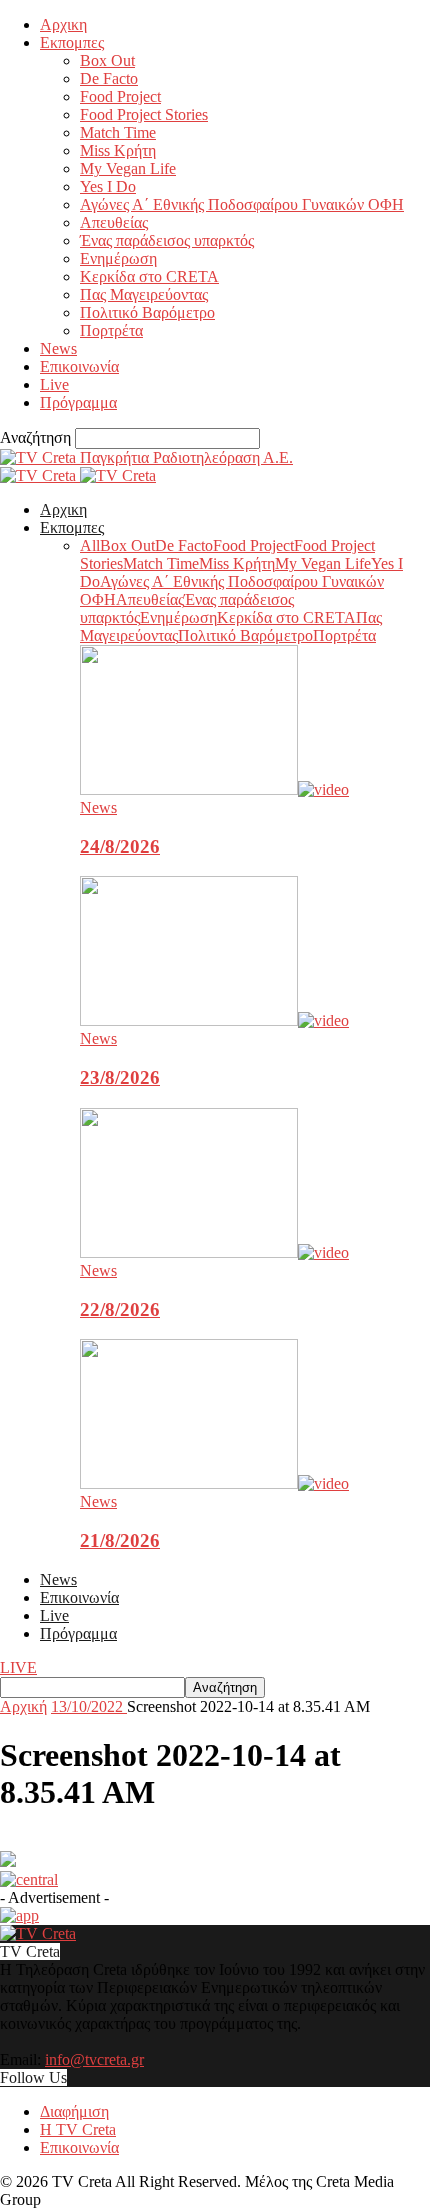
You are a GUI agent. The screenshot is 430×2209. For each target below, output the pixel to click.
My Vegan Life (128, 168)
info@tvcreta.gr (94, 2059)
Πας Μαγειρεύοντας (144, 294)
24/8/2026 (120, 846)
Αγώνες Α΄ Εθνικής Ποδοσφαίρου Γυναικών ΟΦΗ (242, 204)
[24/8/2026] (214, 789)
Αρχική (23, 1706)
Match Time (118, 132)
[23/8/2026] (214, 1020)
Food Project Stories (144, 114)
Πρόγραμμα (78, 402)
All (90, 545)
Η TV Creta (78, 2129)
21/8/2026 (120, 1540)
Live (54, 384)
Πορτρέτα (111, 330)
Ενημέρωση (118, 258)
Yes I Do (108, 186)
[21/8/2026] (214, 1483)
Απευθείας (114, 222)
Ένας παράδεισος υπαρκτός (167, 240)
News (58, 348)
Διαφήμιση (74, 2111)
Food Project (120, 96)
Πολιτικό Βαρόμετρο (147, 312)
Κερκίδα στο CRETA (149, 276)
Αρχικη (63, 24)
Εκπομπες (72, 42)
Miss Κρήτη (118, 150)
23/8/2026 (120, 1077)
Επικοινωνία (79, 366)
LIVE (18, 1667)
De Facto (109, 78)
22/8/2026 (120, 1309)
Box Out (107, 60)
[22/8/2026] (214, 1252)
